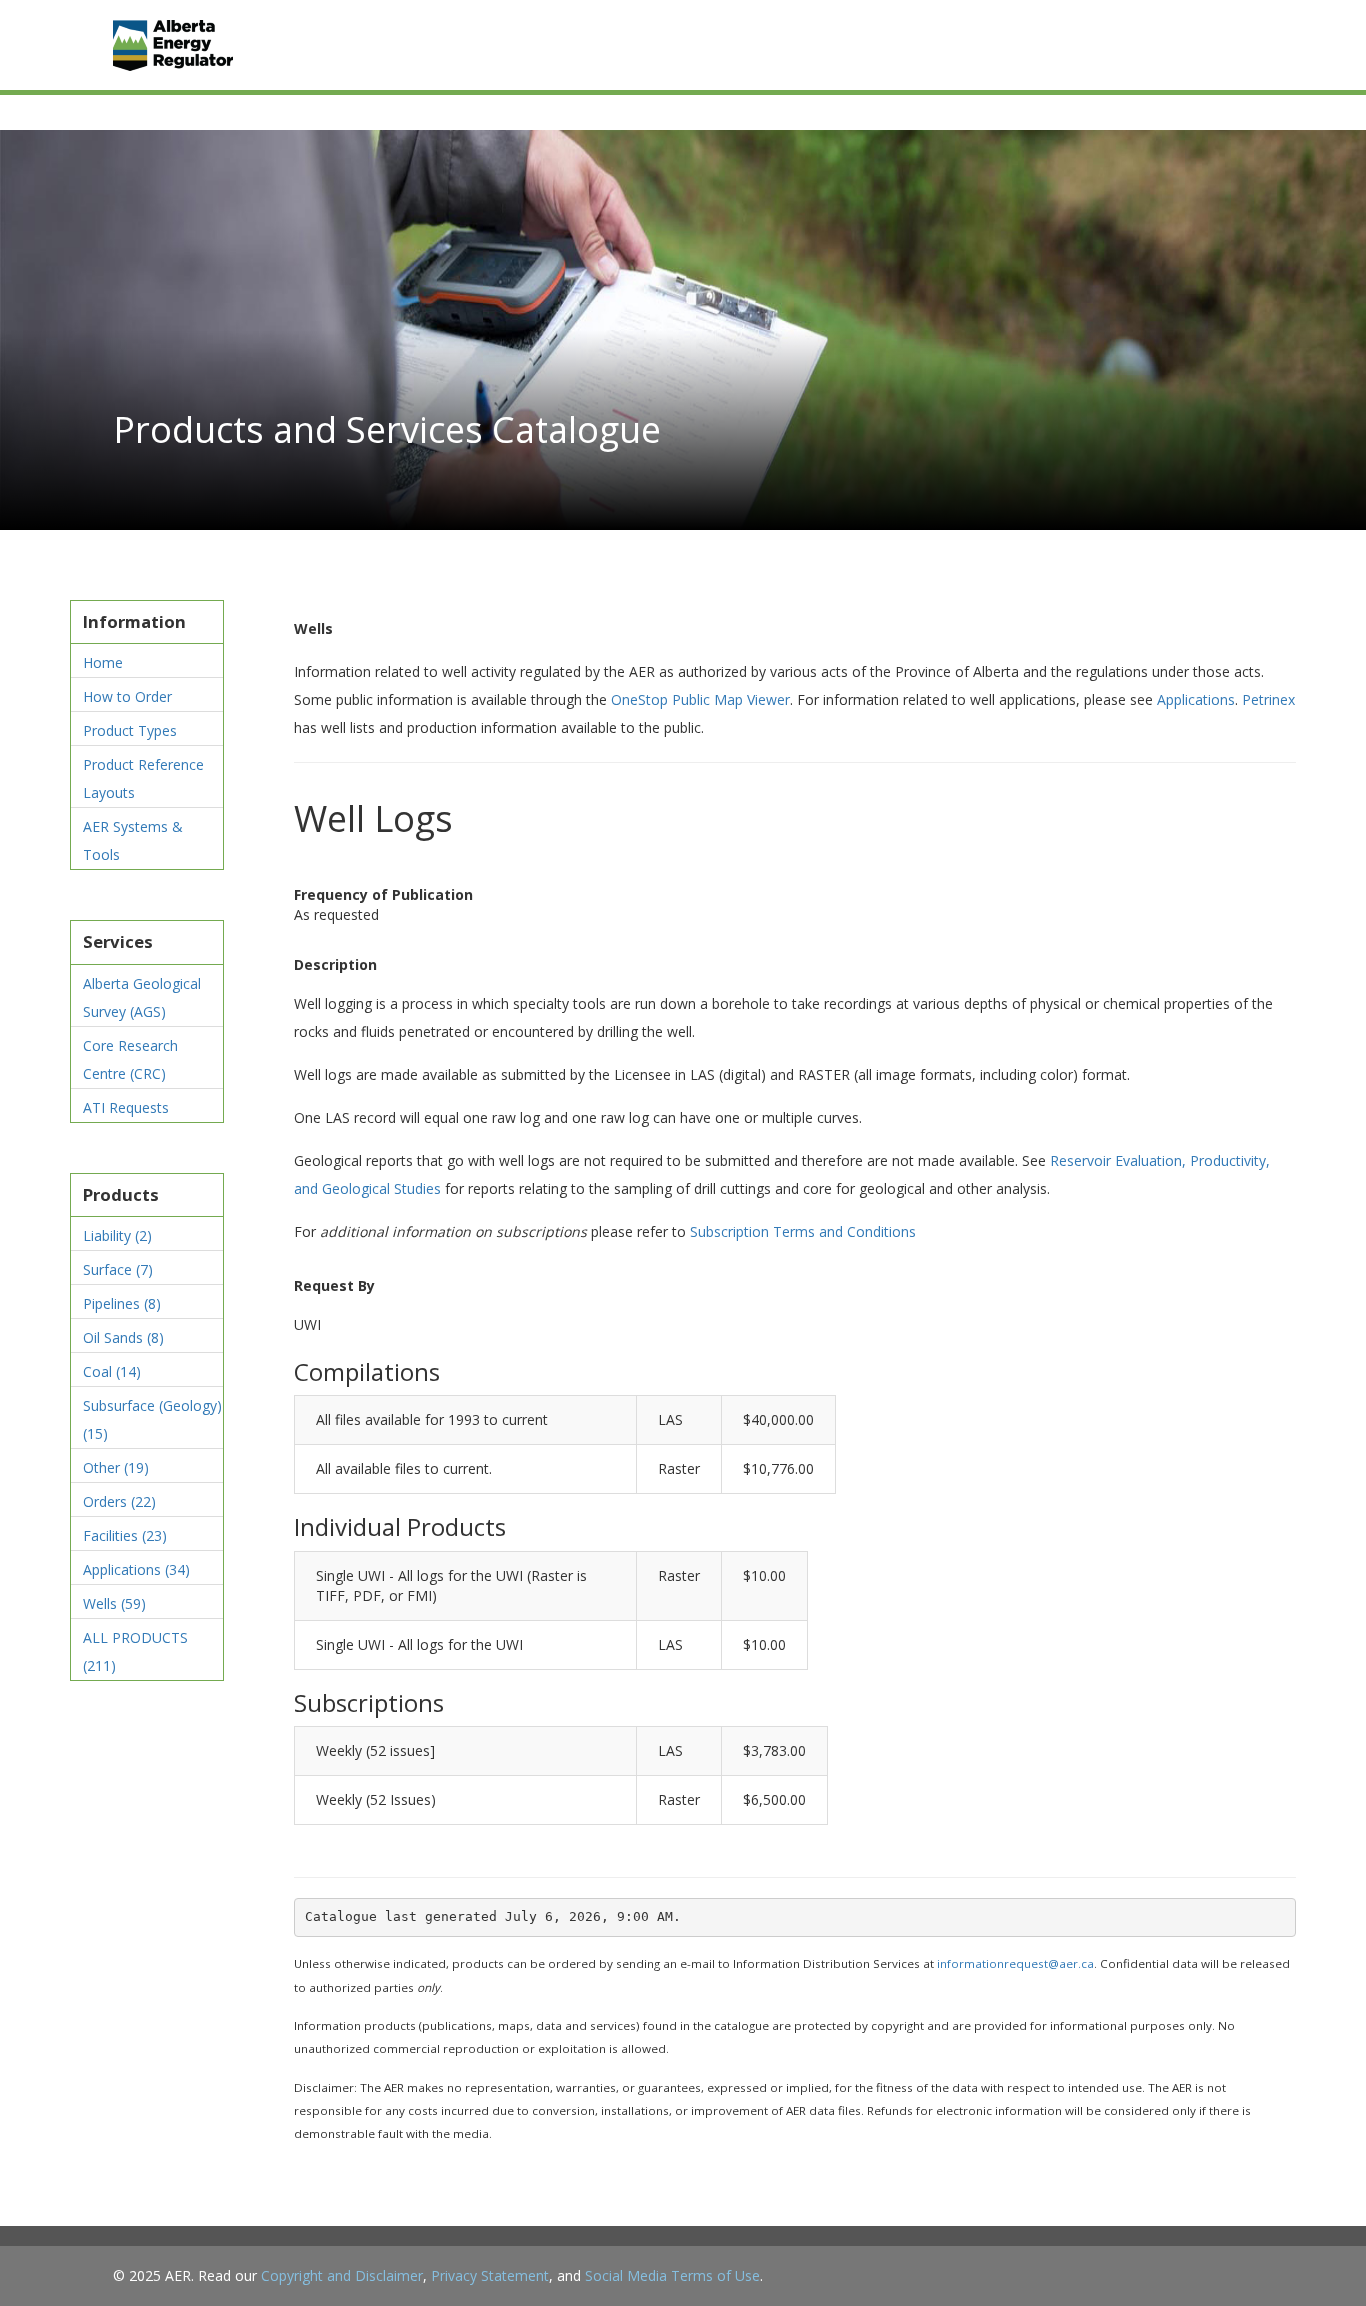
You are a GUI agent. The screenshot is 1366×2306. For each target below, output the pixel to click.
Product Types (130, 730)
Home (103, 662)
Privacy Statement (490, 2275)
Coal (112, 1371)
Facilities (125, 1535)
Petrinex (1268, 699)
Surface (118, 1269)
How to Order (127, 696)
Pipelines (122, 1303)
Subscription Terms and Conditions (803, 1231)
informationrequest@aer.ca (1015, 1963)
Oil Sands (123, 1337)
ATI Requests (126, 1107)
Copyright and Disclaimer (342, 2275)
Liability (117, 1235)
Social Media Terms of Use (672, 2275)
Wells (114, 1603)
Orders (119, 1501)
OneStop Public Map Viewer (700, 699)
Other (116, 1467)
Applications (136, 1569)
